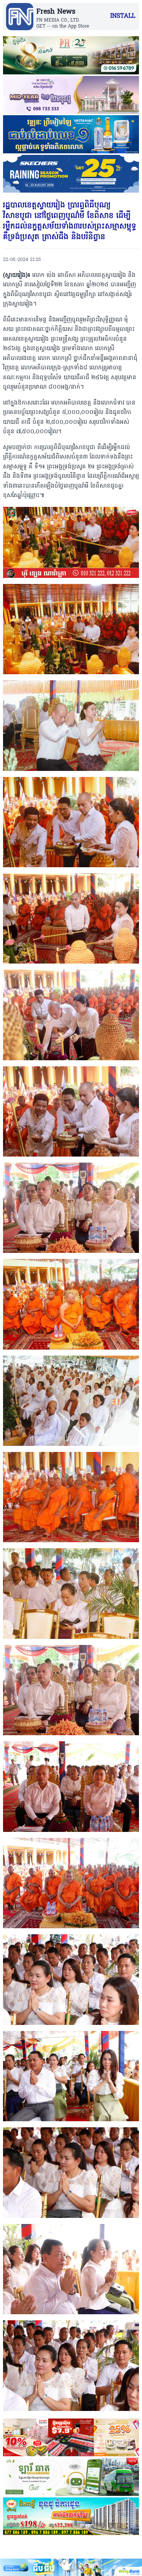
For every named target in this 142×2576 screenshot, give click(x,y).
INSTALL (123, 16)
